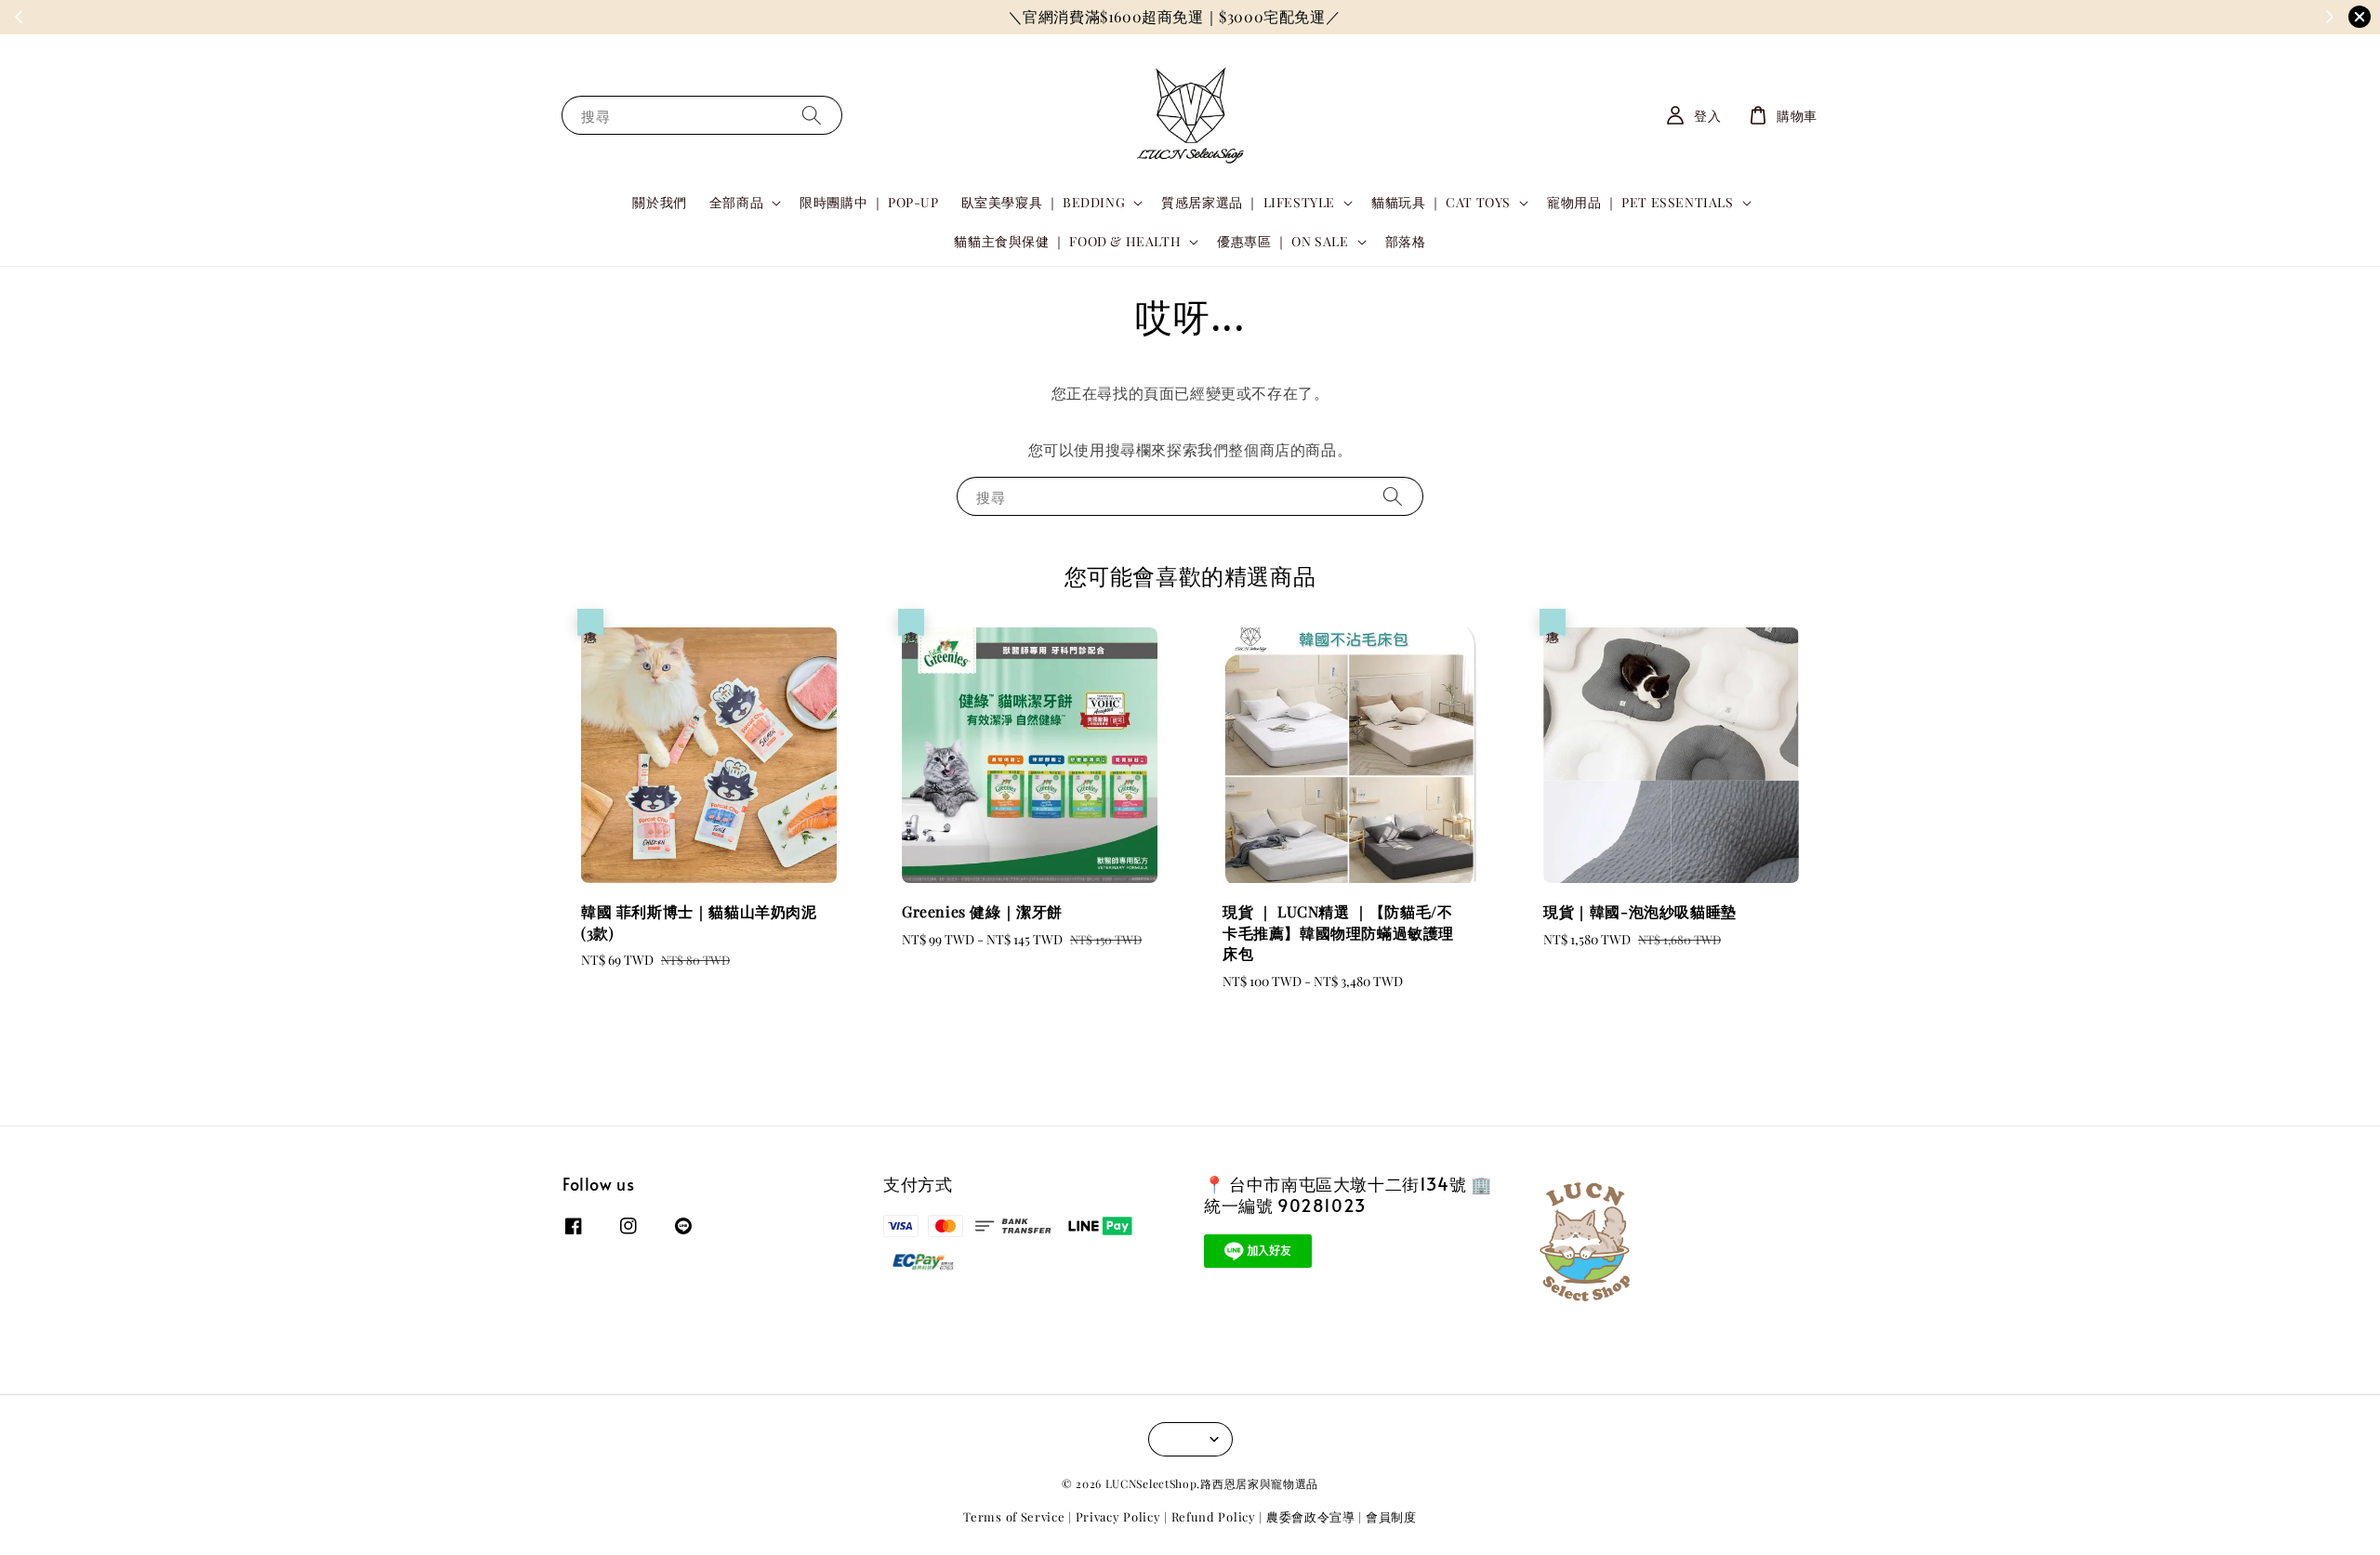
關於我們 (659, 202)
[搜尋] (812, 115)
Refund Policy (1214, 1516)
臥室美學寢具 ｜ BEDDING (1044, 203)
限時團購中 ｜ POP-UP (869, 202)
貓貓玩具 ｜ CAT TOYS (1441, 203)
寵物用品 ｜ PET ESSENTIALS (1640, 203)
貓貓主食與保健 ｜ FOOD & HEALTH (1067, 242)
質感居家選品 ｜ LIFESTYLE (1248, 203)
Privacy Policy (1118, 1516)
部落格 (1406, 241)
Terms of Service (1014, 1516)
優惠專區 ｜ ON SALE (1283, 242)
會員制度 (1391, 1516)
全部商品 (736, 203)
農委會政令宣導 (1311, 1516)
